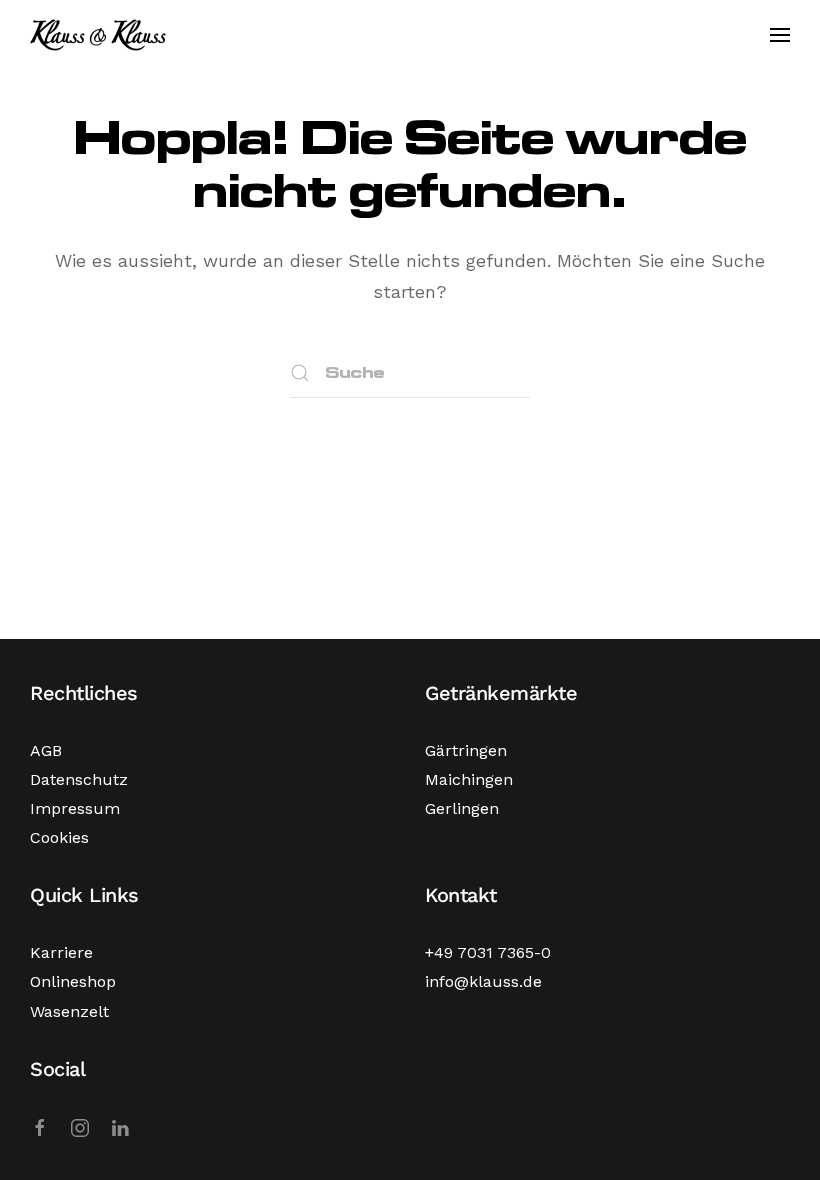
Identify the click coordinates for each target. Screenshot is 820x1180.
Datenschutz (79, 779)
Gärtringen (466, 750)
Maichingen (469, 779)
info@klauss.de (483, 981)
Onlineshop (73, 981)
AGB (46, 750)
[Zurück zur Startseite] (98, 35)
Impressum (75, 808)
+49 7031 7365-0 (488, 952)
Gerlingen (462, 808)
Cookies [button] (59, 837)
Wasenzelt (69, 1011)
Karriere (61, 952)
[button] (780, 35)
